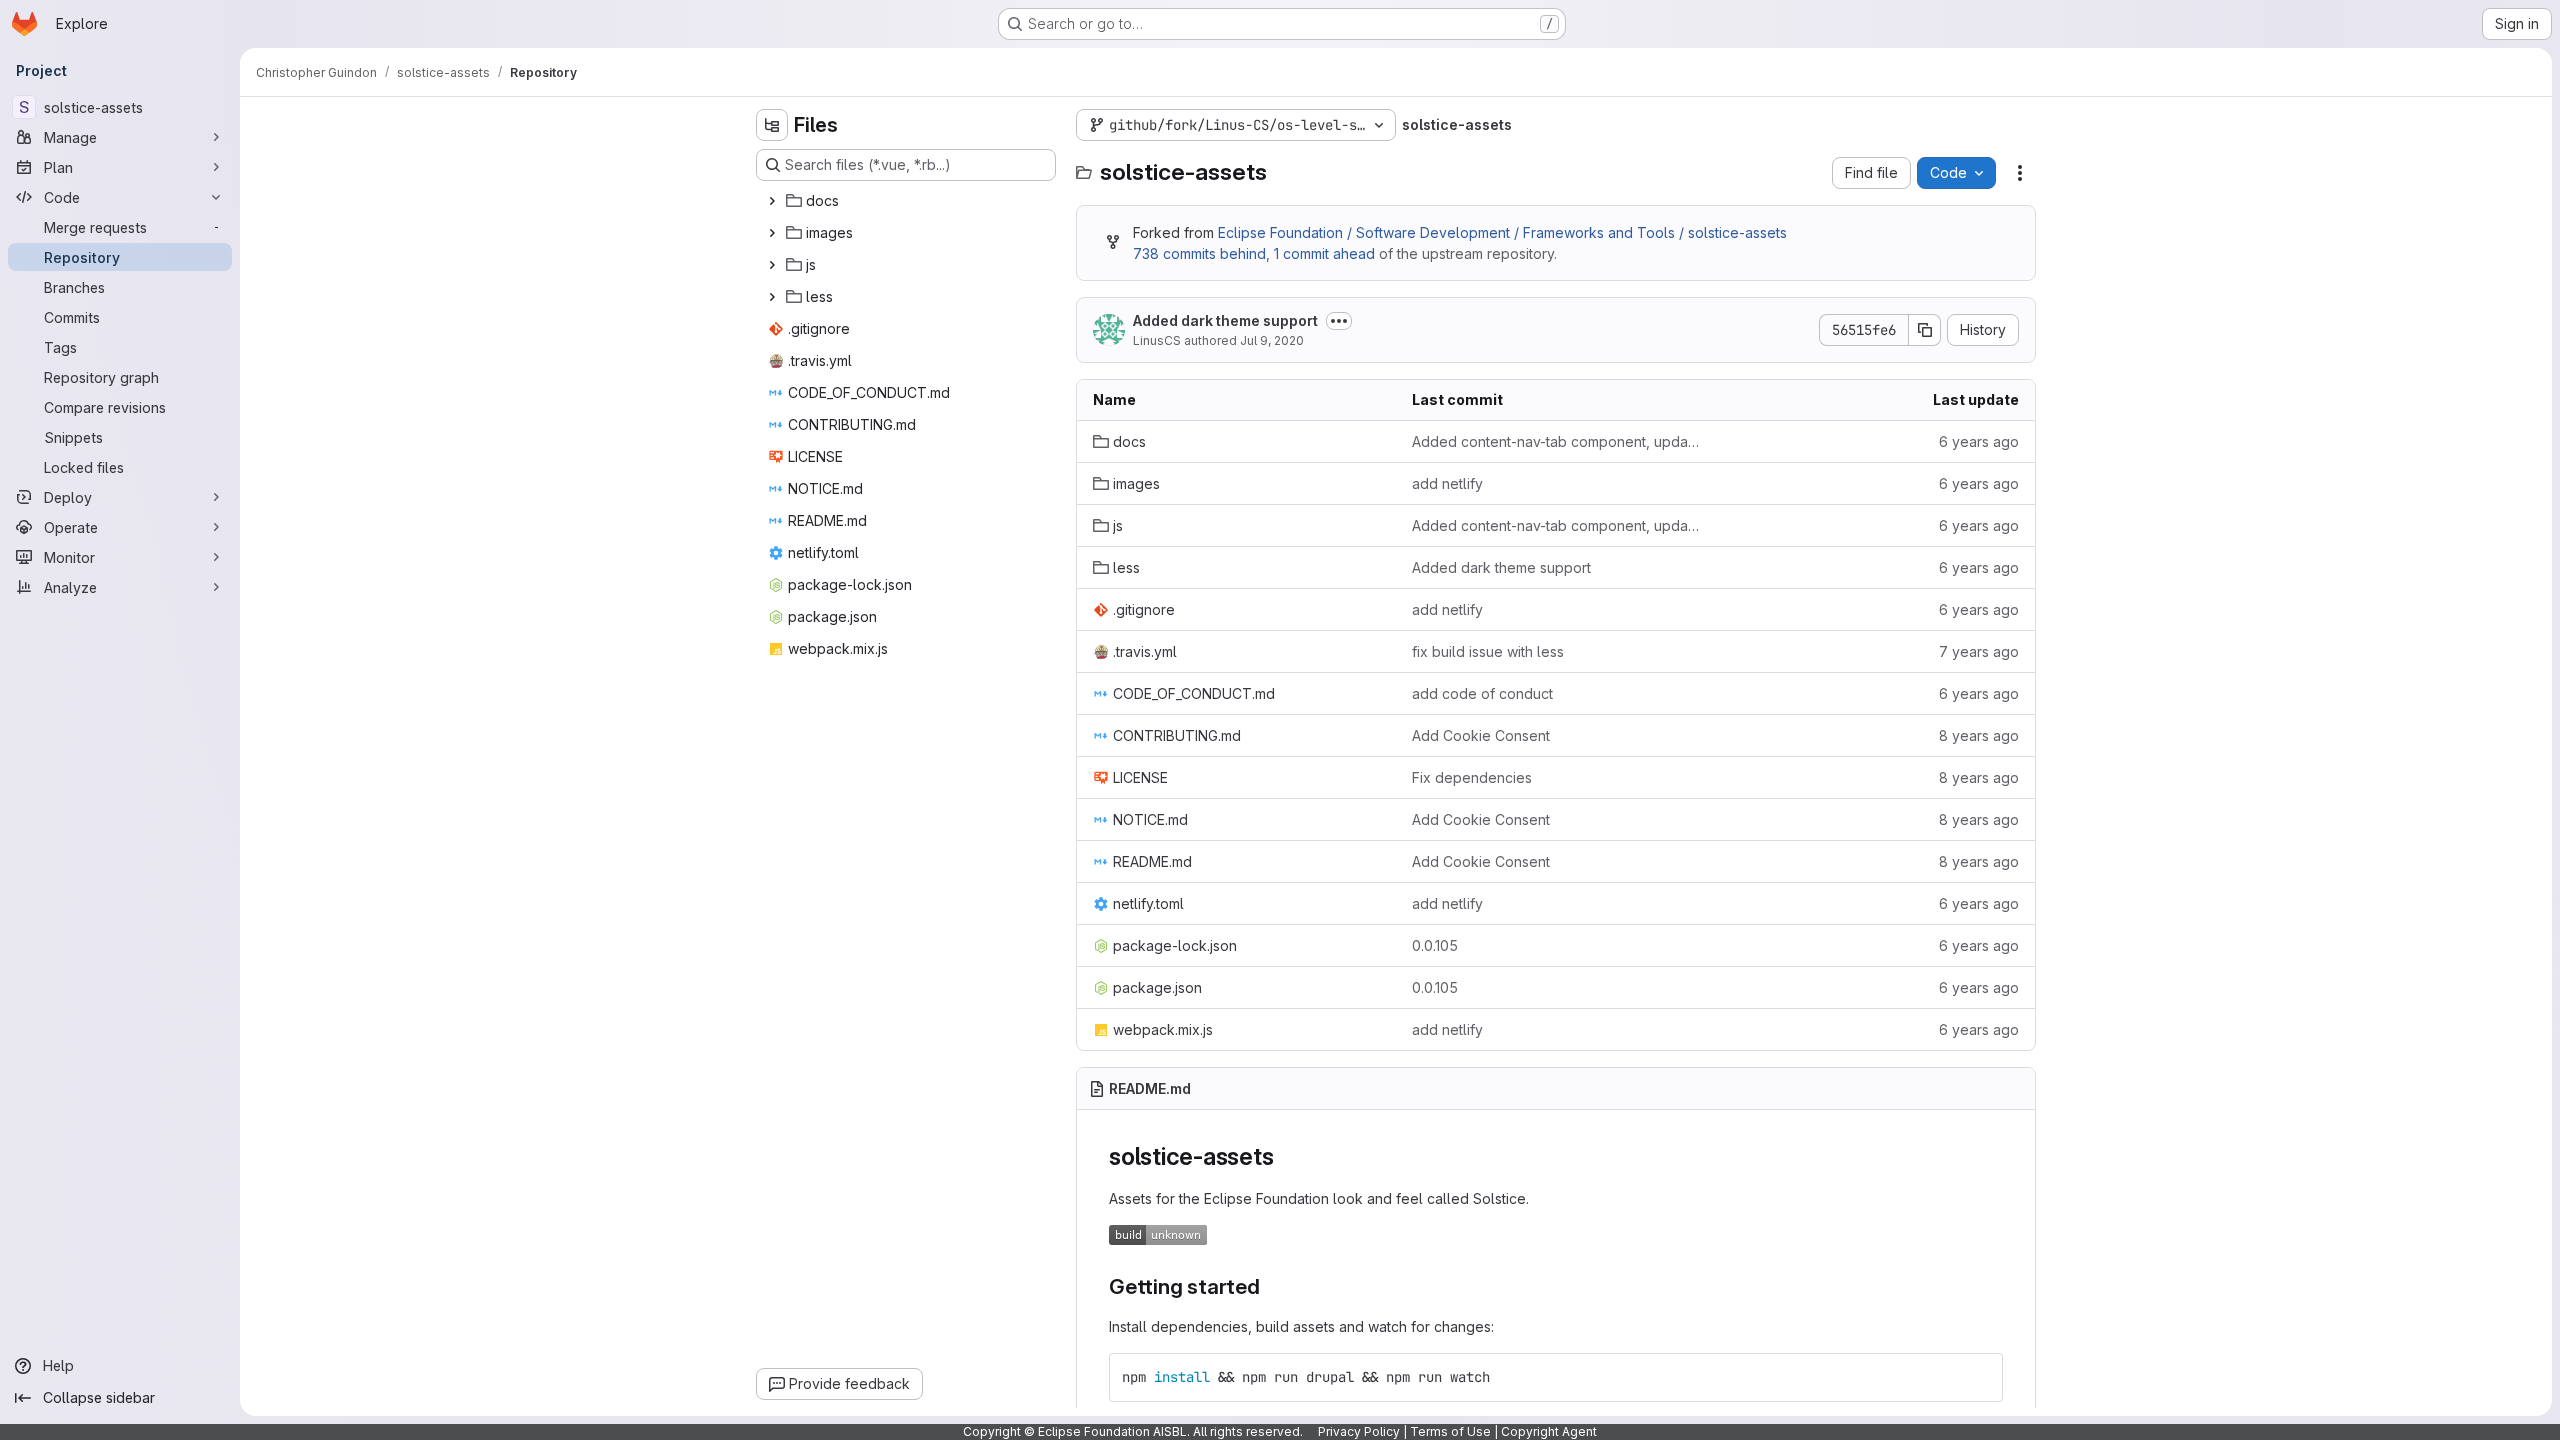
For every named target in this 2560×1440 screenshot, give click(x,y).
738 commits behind (1199, 253)
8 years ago (1979, 735)
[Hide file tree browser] (772, 125)
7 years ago (1979, 651)
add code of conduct (1482, 693)
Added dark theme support (1225, 320)
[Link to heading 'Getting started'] (1271, 1286)
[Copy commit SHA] (1925, 330)
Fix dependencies (1472, 777)
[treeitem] (908, 201)
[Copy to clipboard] (1979, 1377)
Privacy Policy (1359, 1431)
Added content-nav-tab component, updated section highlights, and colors (1555, 441)
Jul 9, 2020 (1272, 340)
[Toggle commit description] (1339, 321)
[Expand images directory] (772, 233)
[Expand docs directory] (772, 201)
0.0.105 (1435, 945)
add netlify (1447, 483)
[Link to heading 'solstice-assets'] (1286, 1156)
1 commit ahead (1324, 253)
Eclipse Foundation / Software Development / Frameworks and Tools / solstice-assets (1502, 232)
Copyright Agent (1549, 1431)
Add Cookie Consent (1481, 735)
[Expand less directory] (772, 297)
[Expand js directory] (772, 265)
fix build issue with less (1488, 651)
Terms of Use (1450, 1431)
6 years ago (1979, 441)
